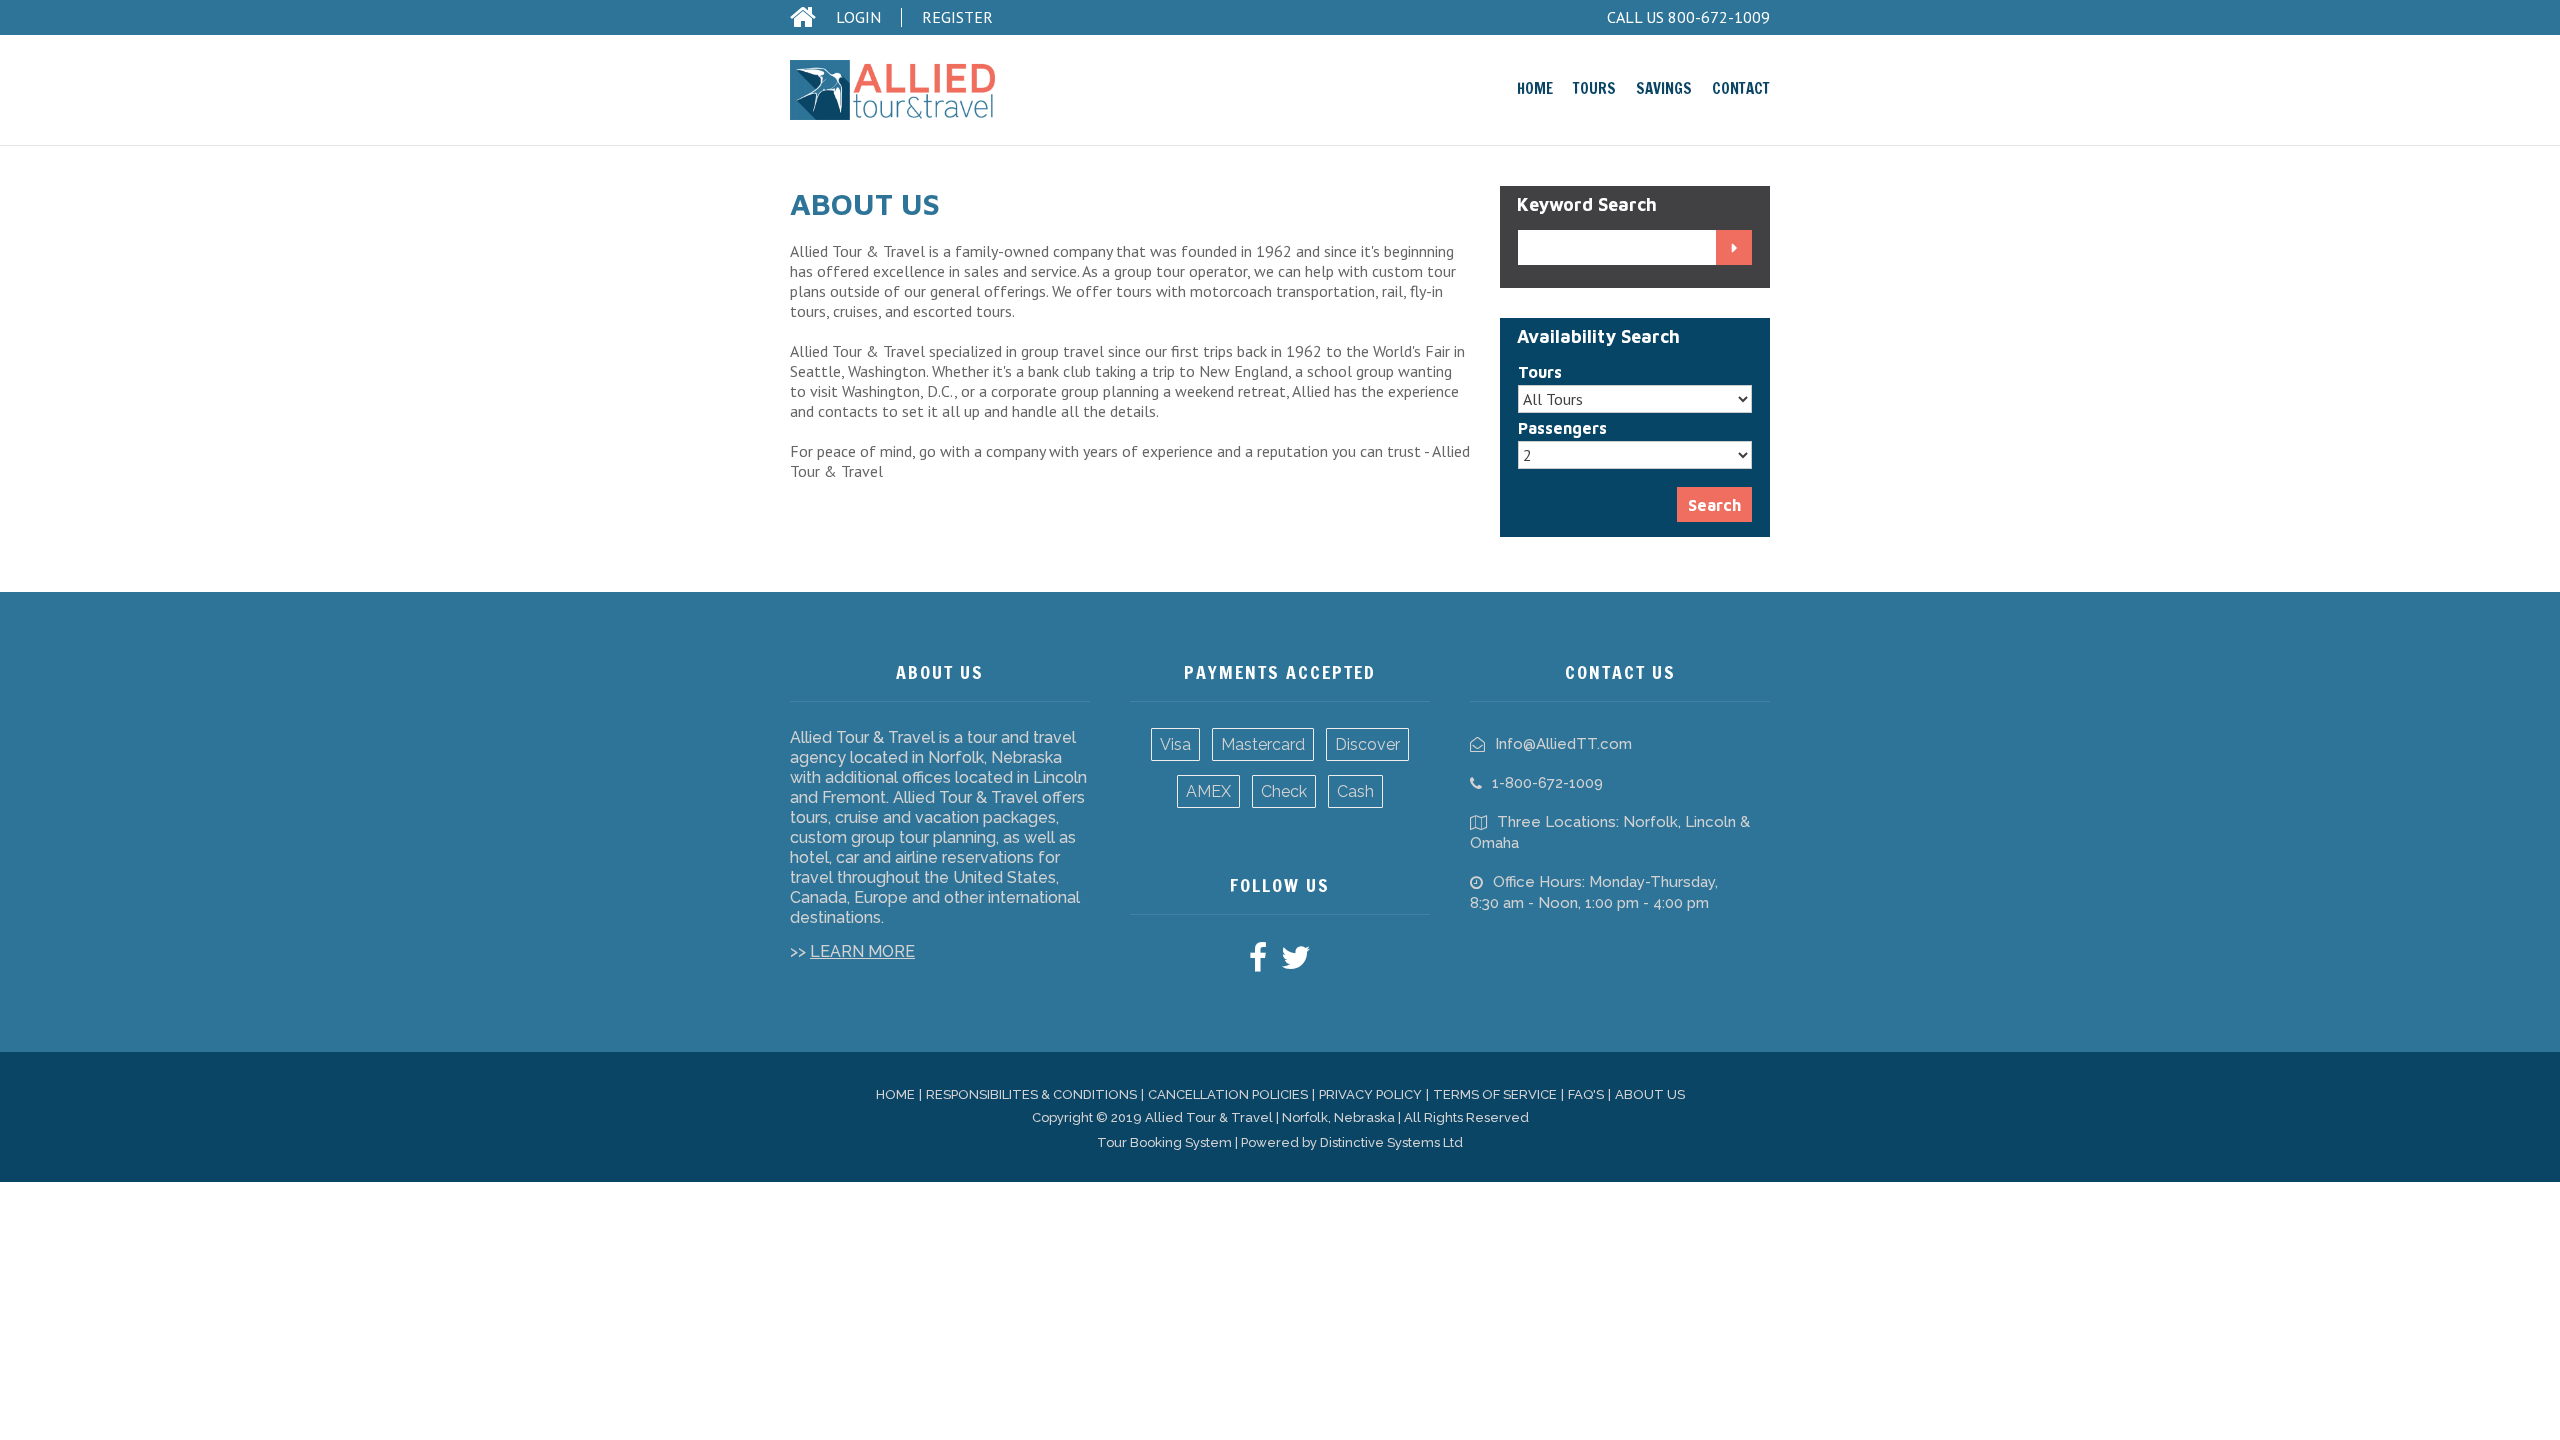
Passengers (1562, 428)
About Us (1650, 1094)
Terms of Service (1495, 1094)
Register (957, 17)
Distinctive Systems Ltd (1391, 1142)
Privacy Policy (1370, 1094)
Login (858, 17)
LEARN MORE (862, 951)
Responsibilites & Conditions (1031, 1094)
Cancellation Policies (1228, 1094)
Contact (1741, 88)
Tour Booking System (1164, 1142)
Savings (1664, 88)
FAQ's (1586, 1094)
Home (1535, 88)
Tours (1594, 88)
